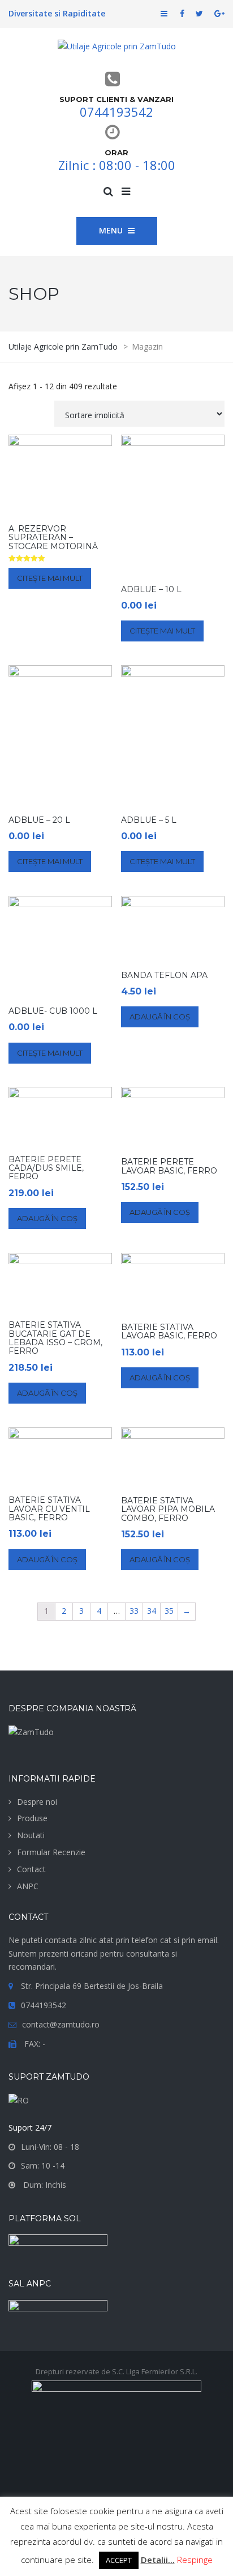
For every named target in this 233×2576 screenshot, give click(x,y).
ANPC (28, 1886)
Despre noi (37, 1802)
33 (134, 1611)
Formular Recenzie (51, 1852)
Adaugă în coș (160, 1017)
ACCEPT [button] (119, 2560)
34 (152, 1611)
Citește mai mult (50, 578)
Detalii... (158, 2560)
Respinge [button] (195, 2560)
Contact (31, 1869)
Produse (32, 1818)
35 (169, 1611)
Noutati (31, 1835)
